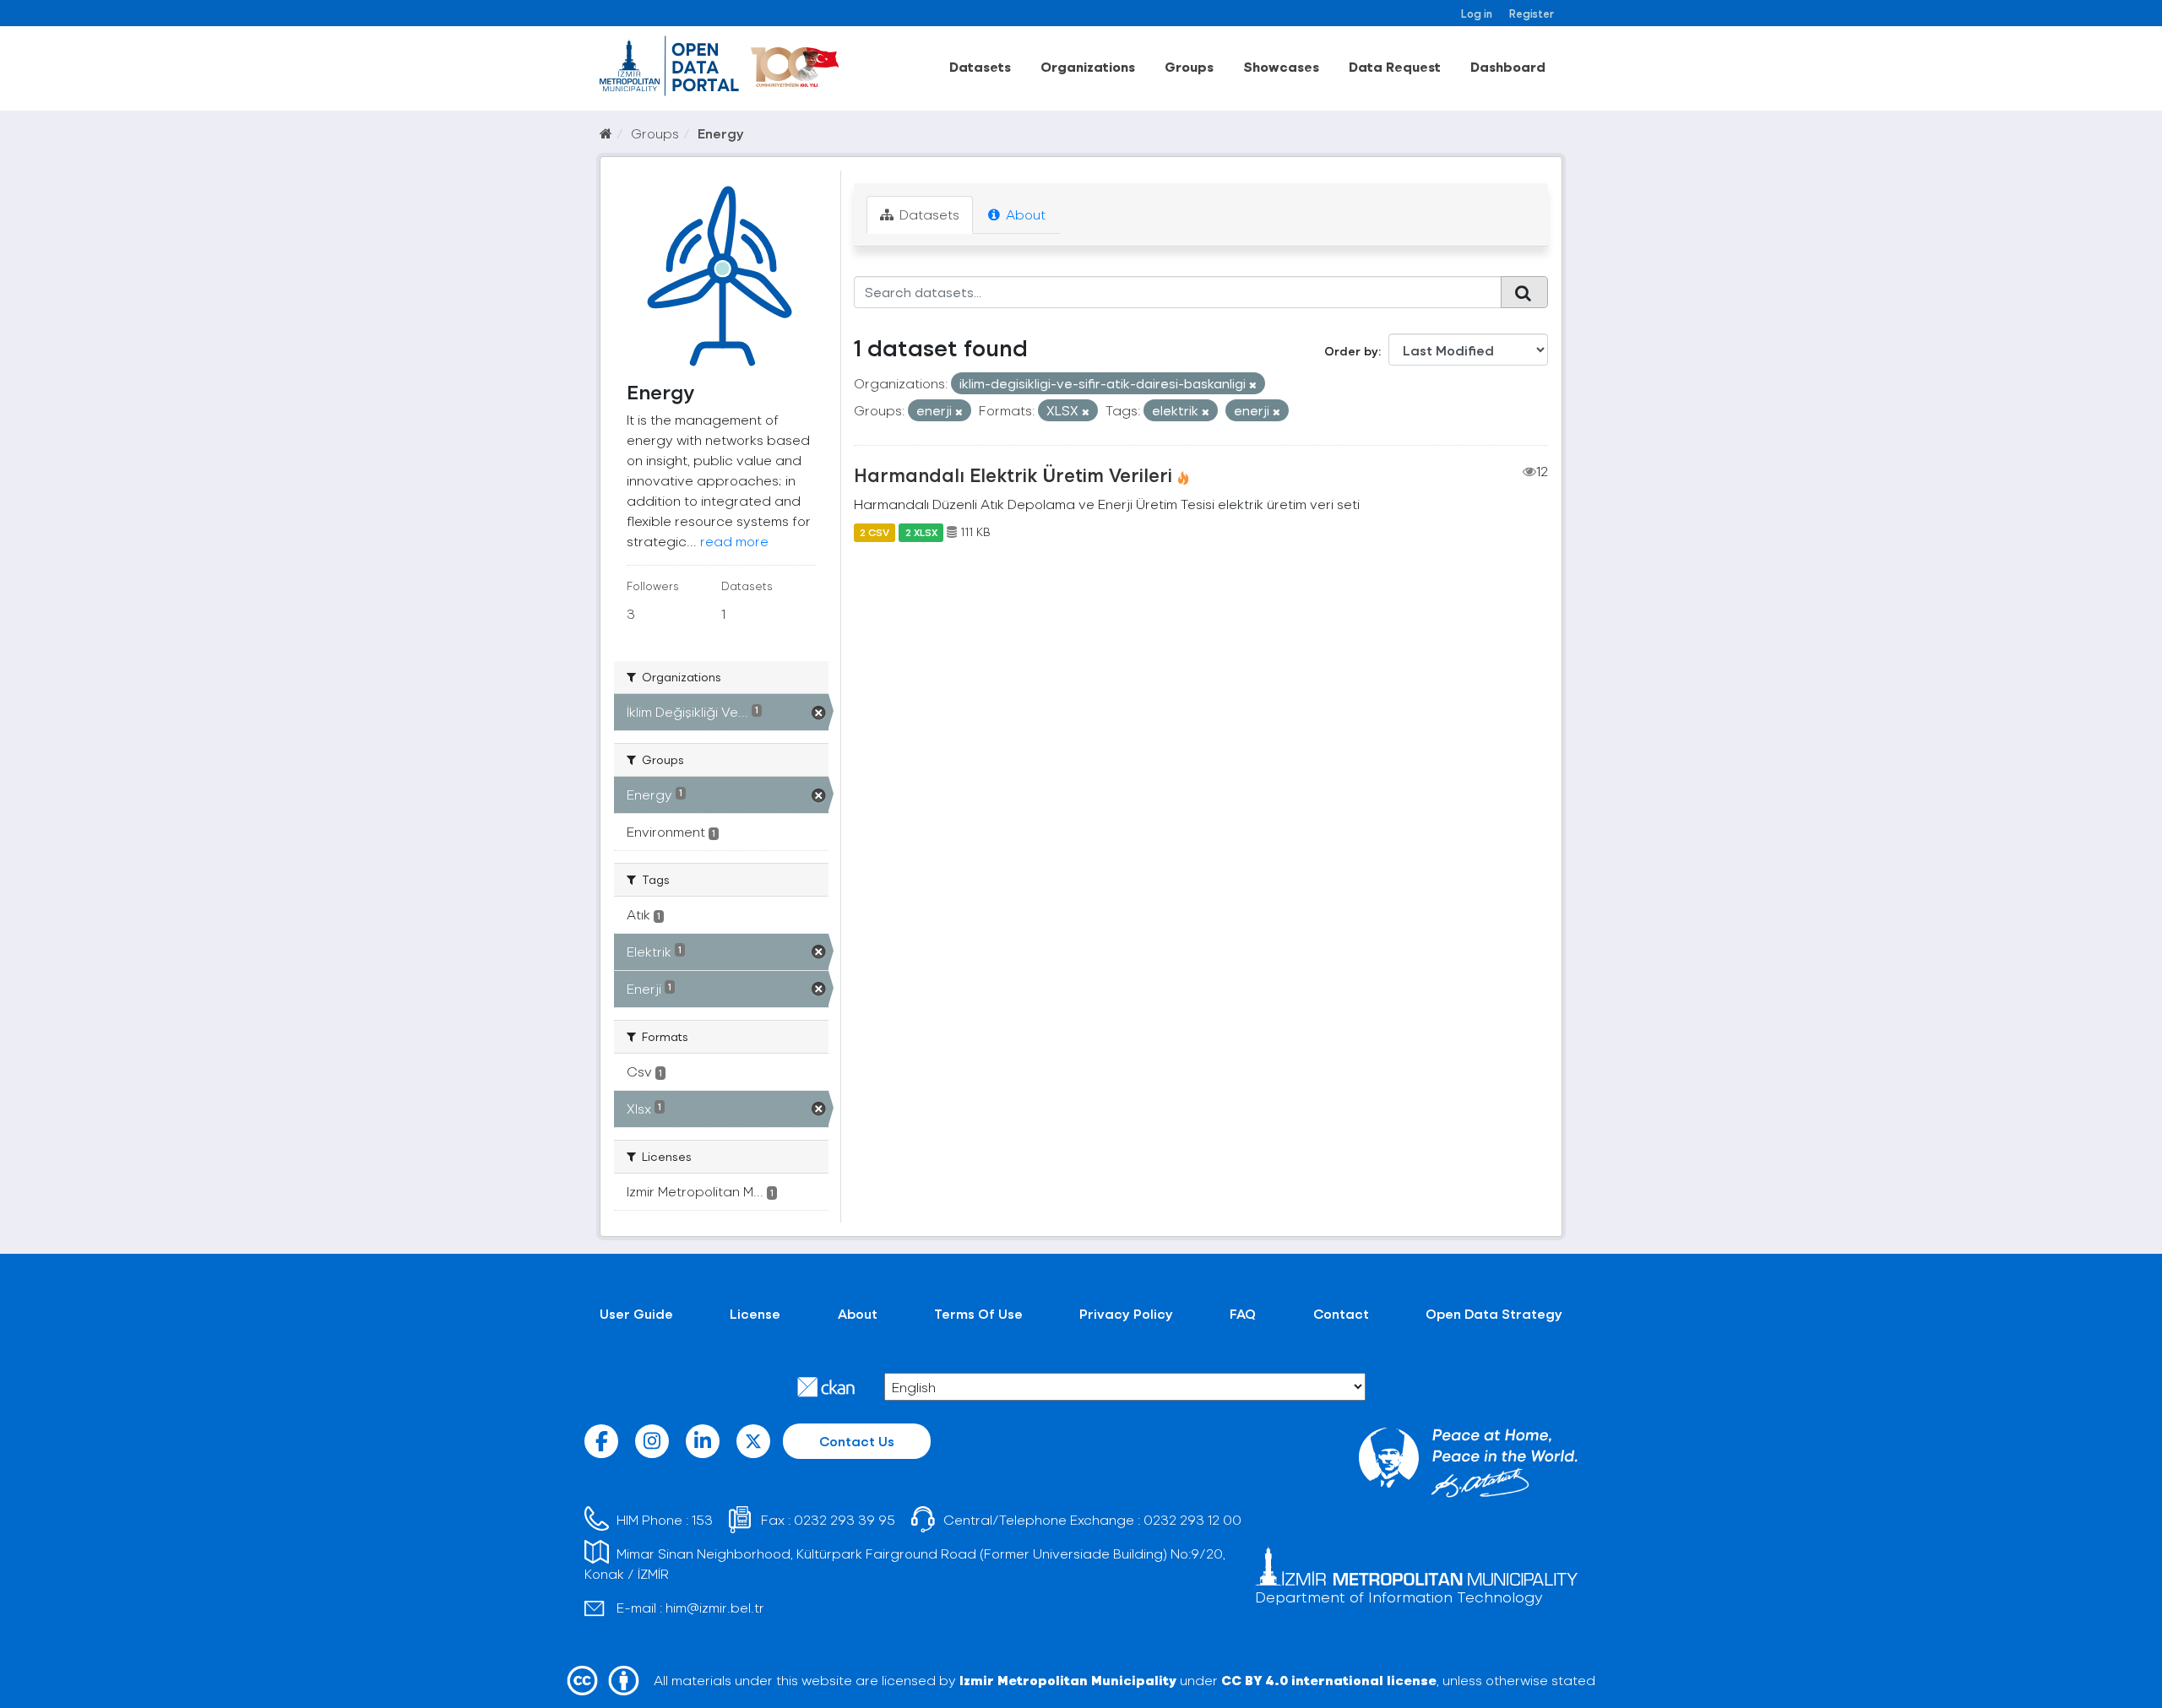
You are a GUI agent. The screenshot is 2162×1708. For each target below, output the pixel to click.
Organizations (1088, 66)
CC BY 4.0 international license (1329, 1680)
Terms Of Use (978, 1313)
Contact (1341, 1313)
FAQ (1243, 1313)
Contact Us (857, 1441)
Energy (721, 133)
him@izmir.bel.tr (715, 1607)
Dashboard (1508, 66)
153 (702, 1519)
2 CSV (875, 532)
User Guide (636, 1313)
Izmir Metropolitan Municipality (1068, 1680)
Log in (1477, 13)
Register (1532, 13)
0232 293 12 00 (1192, 1519)
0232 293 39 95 (845, 1519)
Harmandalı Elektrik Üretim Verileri (1013, 474)
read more (734, 541)
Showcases (1281, 66)
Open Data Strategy (1494, 1313)
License (755, 1313)
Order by (1351, 351)
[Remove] (1253, 385)
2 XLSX (921, 532)
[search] (1524, 292)
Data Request (1395, 66)
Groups (1189, 66)
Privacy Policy (1126, 1313)
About (1024, 214)
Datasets (980, 66)
